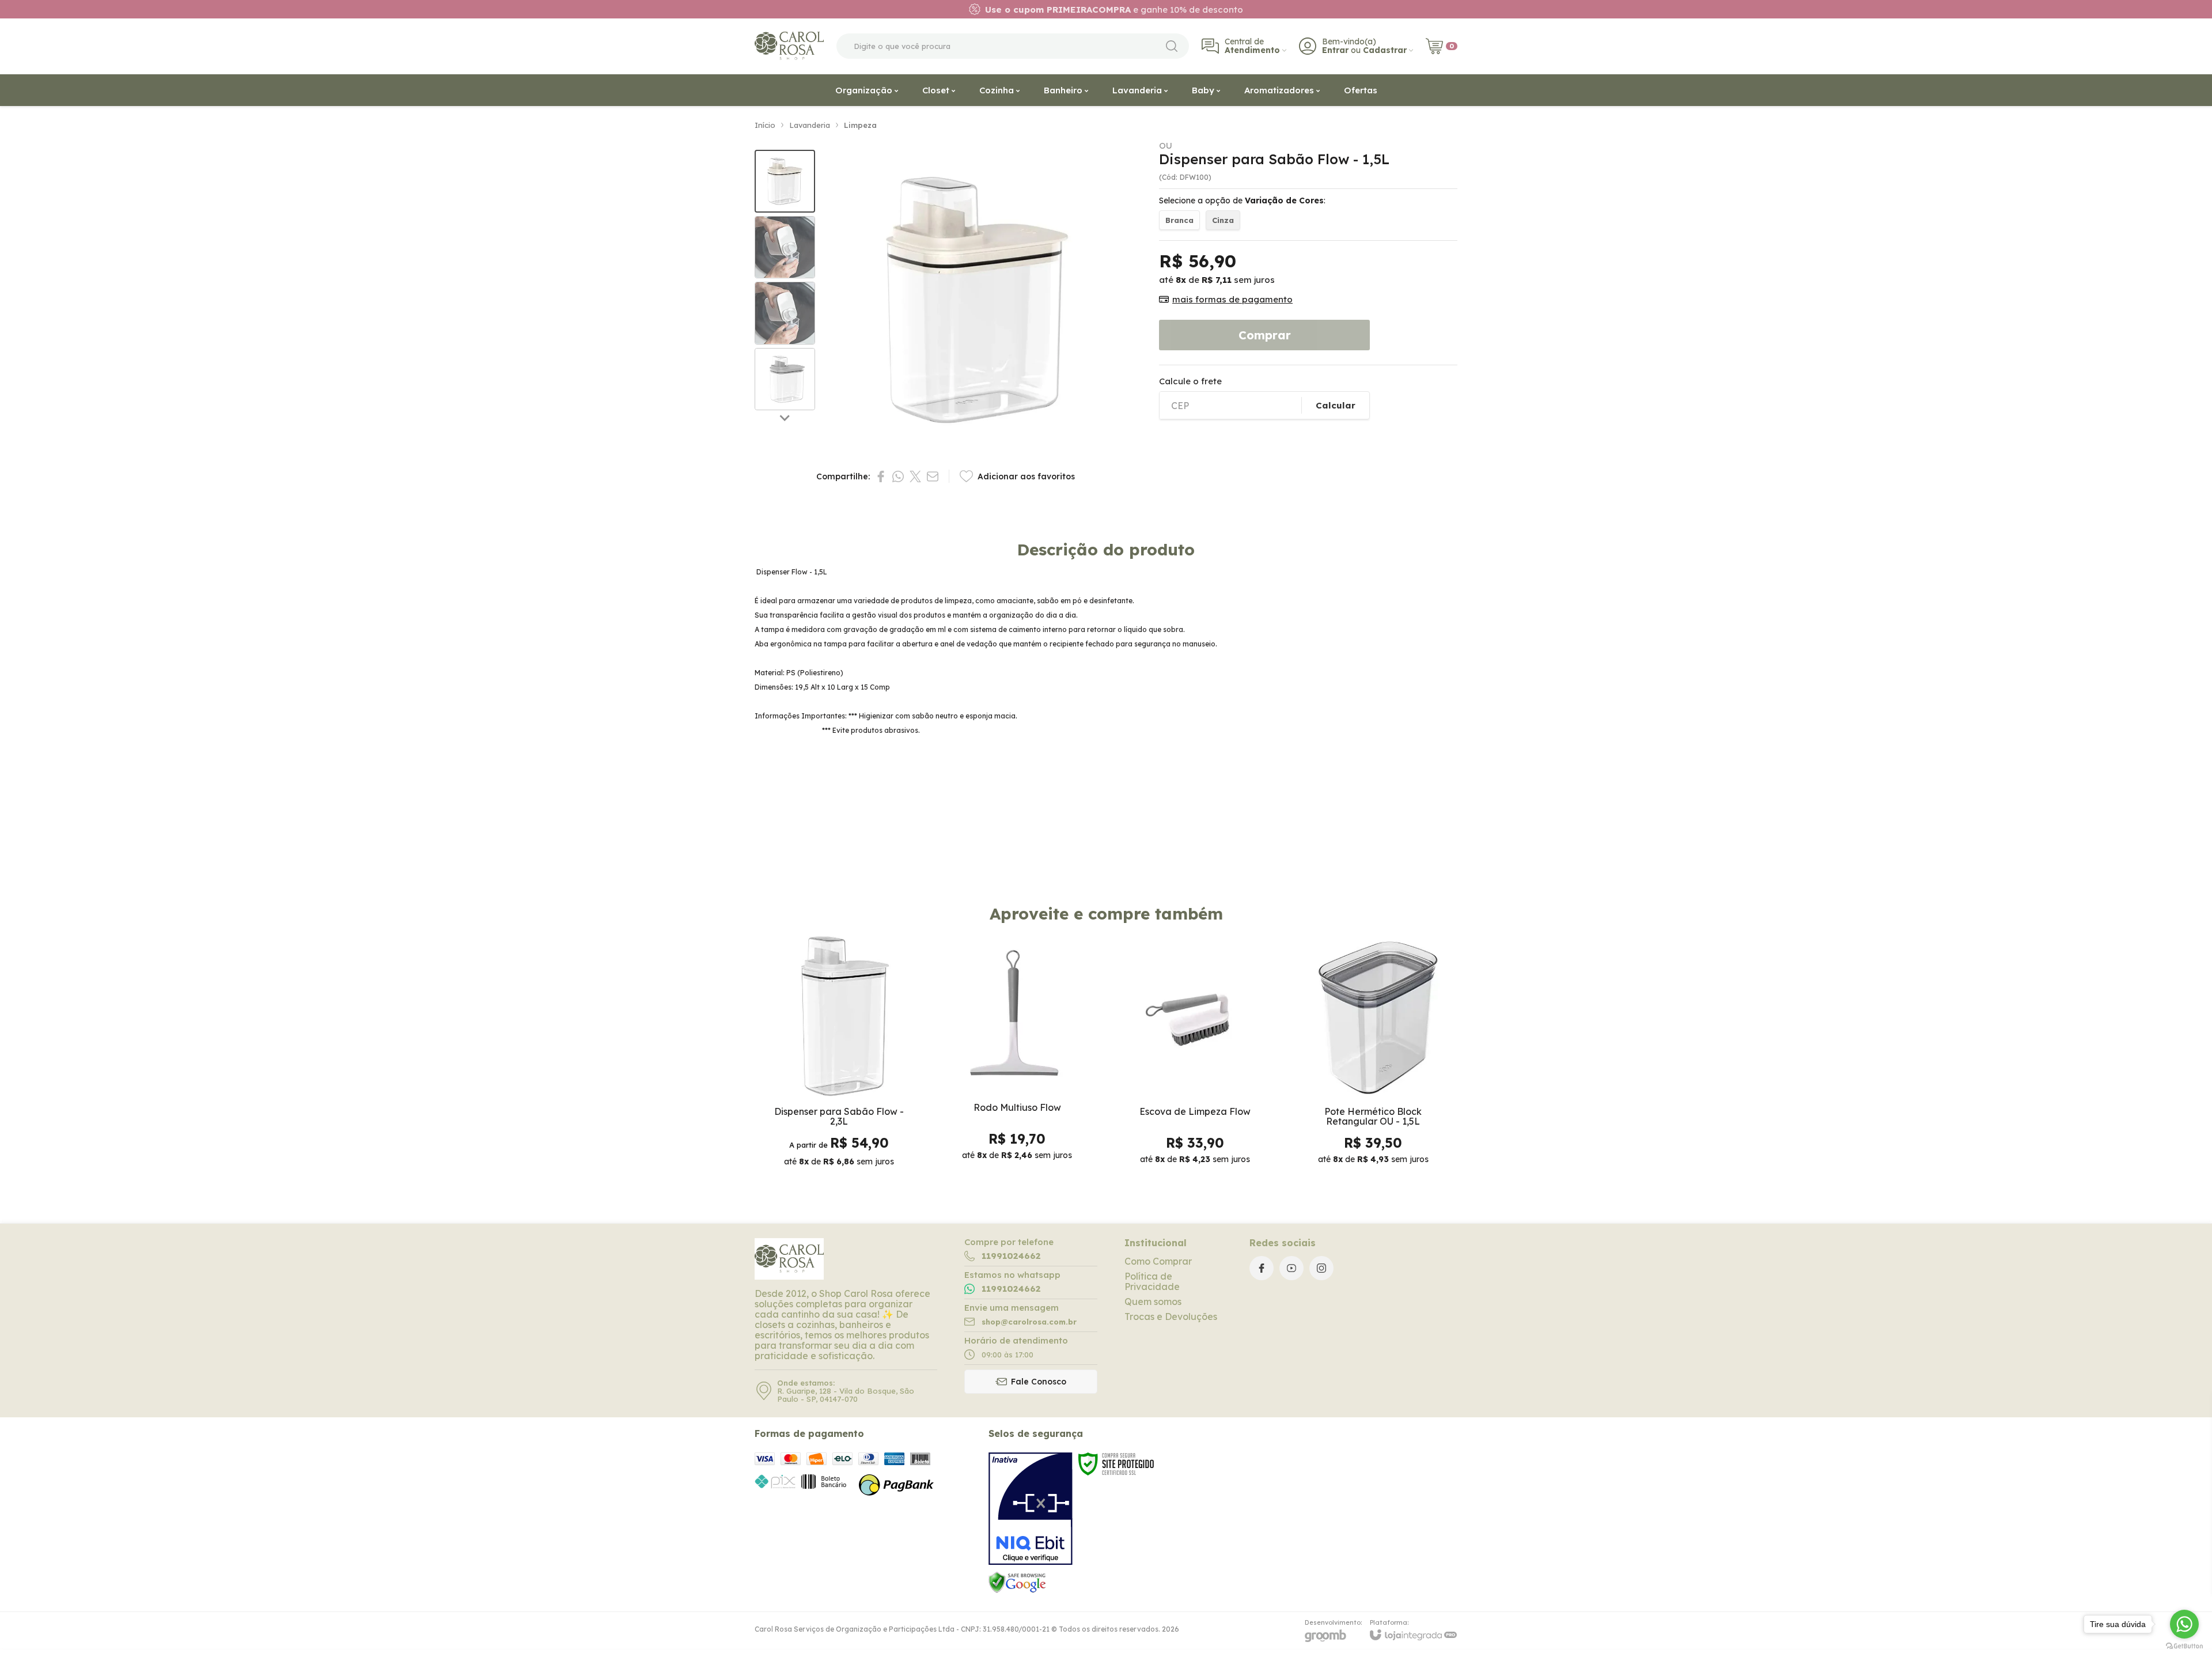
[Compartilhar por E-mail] (933, 476)
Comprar (1265, 335)
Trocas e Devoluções (1171, 1316)
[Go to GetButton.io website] (2184, 1646)
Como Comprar (1158, 1261)
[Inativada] (1031, 1509)
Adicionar (1040, 1109)
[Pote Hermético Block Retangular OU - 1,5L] (1373, 1054)
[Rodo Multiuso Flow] (1017, 1054)
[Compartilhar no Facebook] (881, 476)
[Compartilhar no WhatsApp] (898, 476)
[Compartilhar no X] (915, 476)
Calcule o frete (1190, 381)
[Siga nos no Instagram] (1321, 1268)
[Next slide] (785, 417)
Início (765, 125)
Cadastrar (1385, 50)
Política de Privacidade (1152, 1281)
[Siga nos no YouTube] (1291, 1268)
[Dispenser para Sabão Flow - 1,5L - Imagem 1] (785, 181)
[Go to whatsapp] (2184, 1624)
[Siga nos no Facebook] (1262, 1268)
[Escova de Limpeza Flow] (1195, 1054)
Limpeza (860, 125)
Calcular (1336, 405)
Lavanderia (810, 125)
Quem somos (1153, 1302)
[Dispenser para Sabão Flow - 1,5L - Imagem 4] (785, 379)
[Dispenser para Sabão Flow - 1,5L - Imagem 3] (785, 313)
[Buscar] (1172, 46)
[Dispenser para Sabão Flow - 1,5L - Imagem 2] (785, 247)
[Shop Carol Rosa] (789, 46)
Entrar (1335, 50)
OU (1166, 145)
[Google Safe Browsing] (1017, 1582)
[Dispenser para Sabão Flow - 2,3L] (839, 1054)
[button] (785, 181)
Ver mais (839, 1109)
